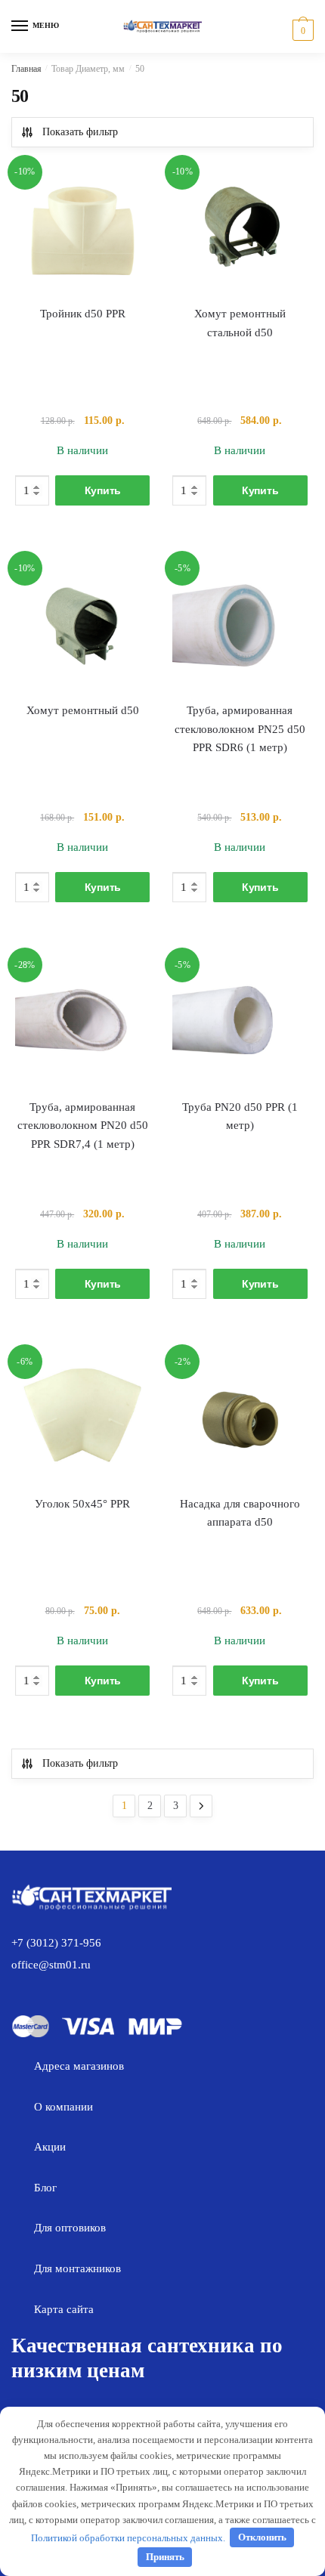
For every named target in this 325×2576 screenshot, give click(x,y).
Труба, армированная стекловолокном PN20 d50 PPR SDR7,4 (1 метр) (83, 1126)
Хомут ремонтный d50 (83, 710)
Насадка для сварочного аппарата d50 (240, 1513)
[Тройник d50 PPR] (82, 230)
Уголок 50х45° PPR (82, 1504)
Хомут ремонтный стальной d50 (240, 323)
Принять (165, 2557)
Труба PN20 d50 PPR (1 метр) (240, 1116)
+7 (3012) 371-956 (56, 1943)
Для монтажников (77, 2268)
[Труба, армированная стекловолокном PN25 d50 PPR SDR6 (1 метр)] (240, 626)
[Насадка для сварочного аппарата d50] (240, 1419)
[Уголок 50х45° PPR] (82, 1419)
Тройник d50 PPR (83, 314)
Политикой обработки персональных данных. (128, 2537)
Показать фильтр (80, 132)
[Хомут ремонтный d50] (82, 626)
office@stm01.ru (51, 1965)
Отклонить (262, 2537)
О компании (63, 2107)
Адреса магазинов (79, 2066)
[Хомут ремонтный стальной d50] (240, 230)
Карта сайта (64, 2309)
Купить (103, 490)
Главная (26, 69)
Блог (45, 2188)
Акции (50, 2147)
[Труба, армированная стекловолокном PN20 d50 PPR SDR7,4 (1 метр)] (82, 1022)
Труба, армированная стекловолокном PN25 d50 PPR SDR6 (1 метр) (240, 729)
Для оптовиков (70, 2228)
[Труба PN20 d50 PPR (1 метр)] (240, 1022)
